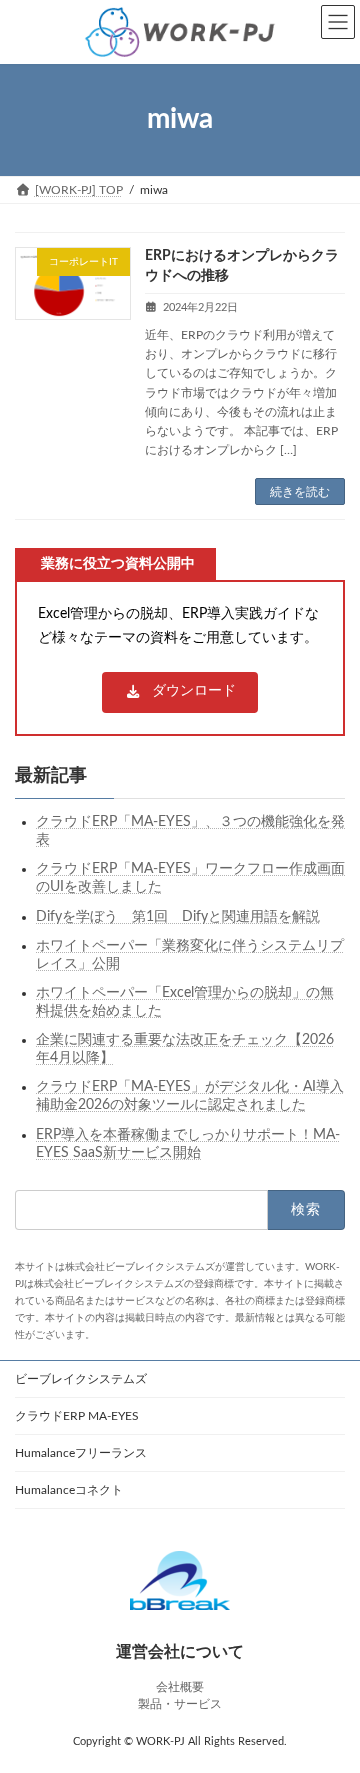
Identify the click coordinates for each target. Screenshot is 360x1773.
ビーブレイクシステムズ (81, 1379)
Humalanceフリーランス (81, 1453)
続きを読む (300, 492)
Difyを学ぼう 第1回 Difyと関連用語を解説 (178, 917)
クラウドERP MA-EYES (77, 1416)
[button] (179, 692)
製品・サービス (180, 1704)
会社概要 (180, 1687)
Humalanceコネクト (69, 1490)
